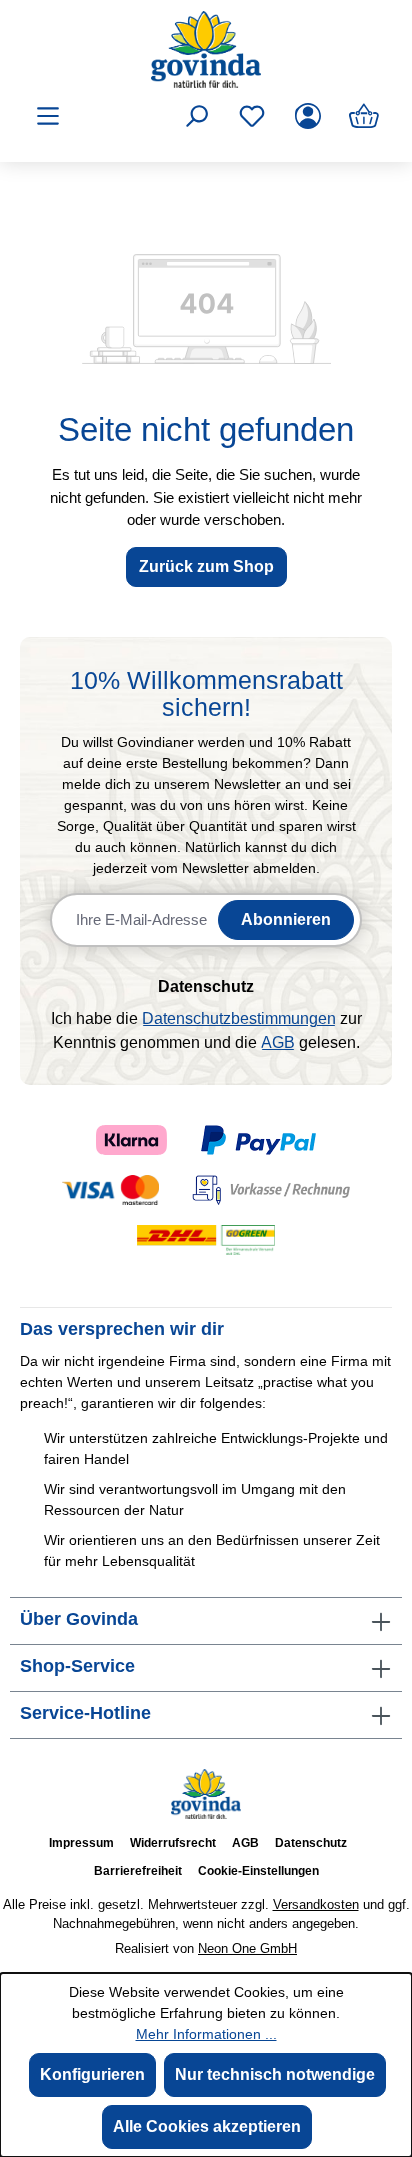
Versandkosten (316, 1904)
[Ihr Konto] (308, 116)
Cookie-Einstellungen (258, 1871)
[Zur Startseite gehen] (206, 49)
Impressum (81, 1843)
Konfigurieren (92, 2074)
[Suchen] (196, 116)
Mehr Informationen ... (206, 2034)
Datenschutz (311, 1843)
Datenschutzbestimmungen (239, 1018)
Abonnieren (286, 919)
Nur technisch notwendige (275, 2074)
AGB (278, 1042)
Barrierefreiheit (138, 1871)
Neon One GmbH (247, 1948)
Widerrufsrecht (173, 1843)
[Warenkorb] (364, 116)
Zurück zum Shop (206, 566)
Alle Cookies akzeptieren (207, 2126)
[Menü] (48, 116)
